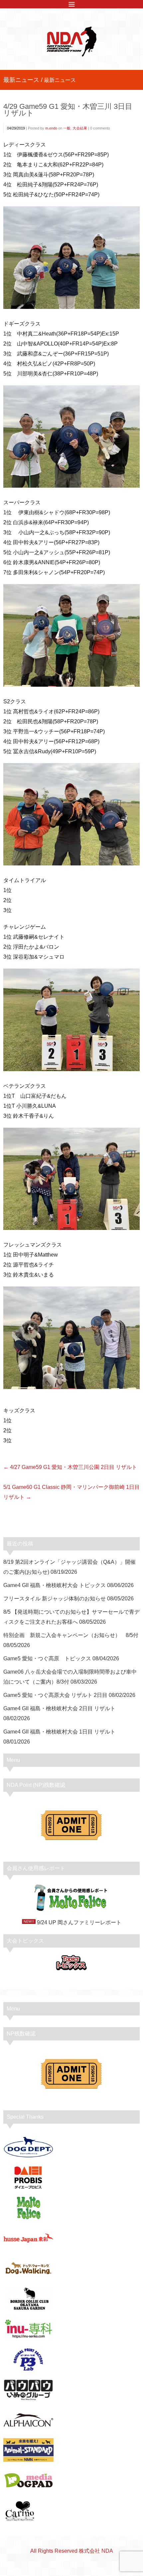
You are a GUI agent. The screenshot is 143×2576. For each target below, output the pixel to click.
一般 (67, 128)
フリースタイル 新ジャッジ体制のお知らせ (55, 1599)
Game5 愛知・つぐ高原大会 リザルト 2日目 (55, 1695)
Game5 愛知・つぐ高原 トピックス (47, 1658)
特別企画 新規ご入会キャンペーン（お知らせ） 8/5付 (71, 1635)
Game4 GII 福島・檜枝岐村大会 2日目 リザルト (59, 1708)
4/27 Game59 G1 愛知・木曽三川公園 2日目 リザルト (73, 1467)
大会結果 (80, 128)
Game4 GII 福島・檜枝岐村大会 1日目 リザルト (59, 1732)
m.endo (51, 128)
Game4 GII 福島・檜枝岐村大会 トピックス (55, 1585)
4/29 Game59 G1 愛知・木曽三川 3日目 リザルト (68, 110)
